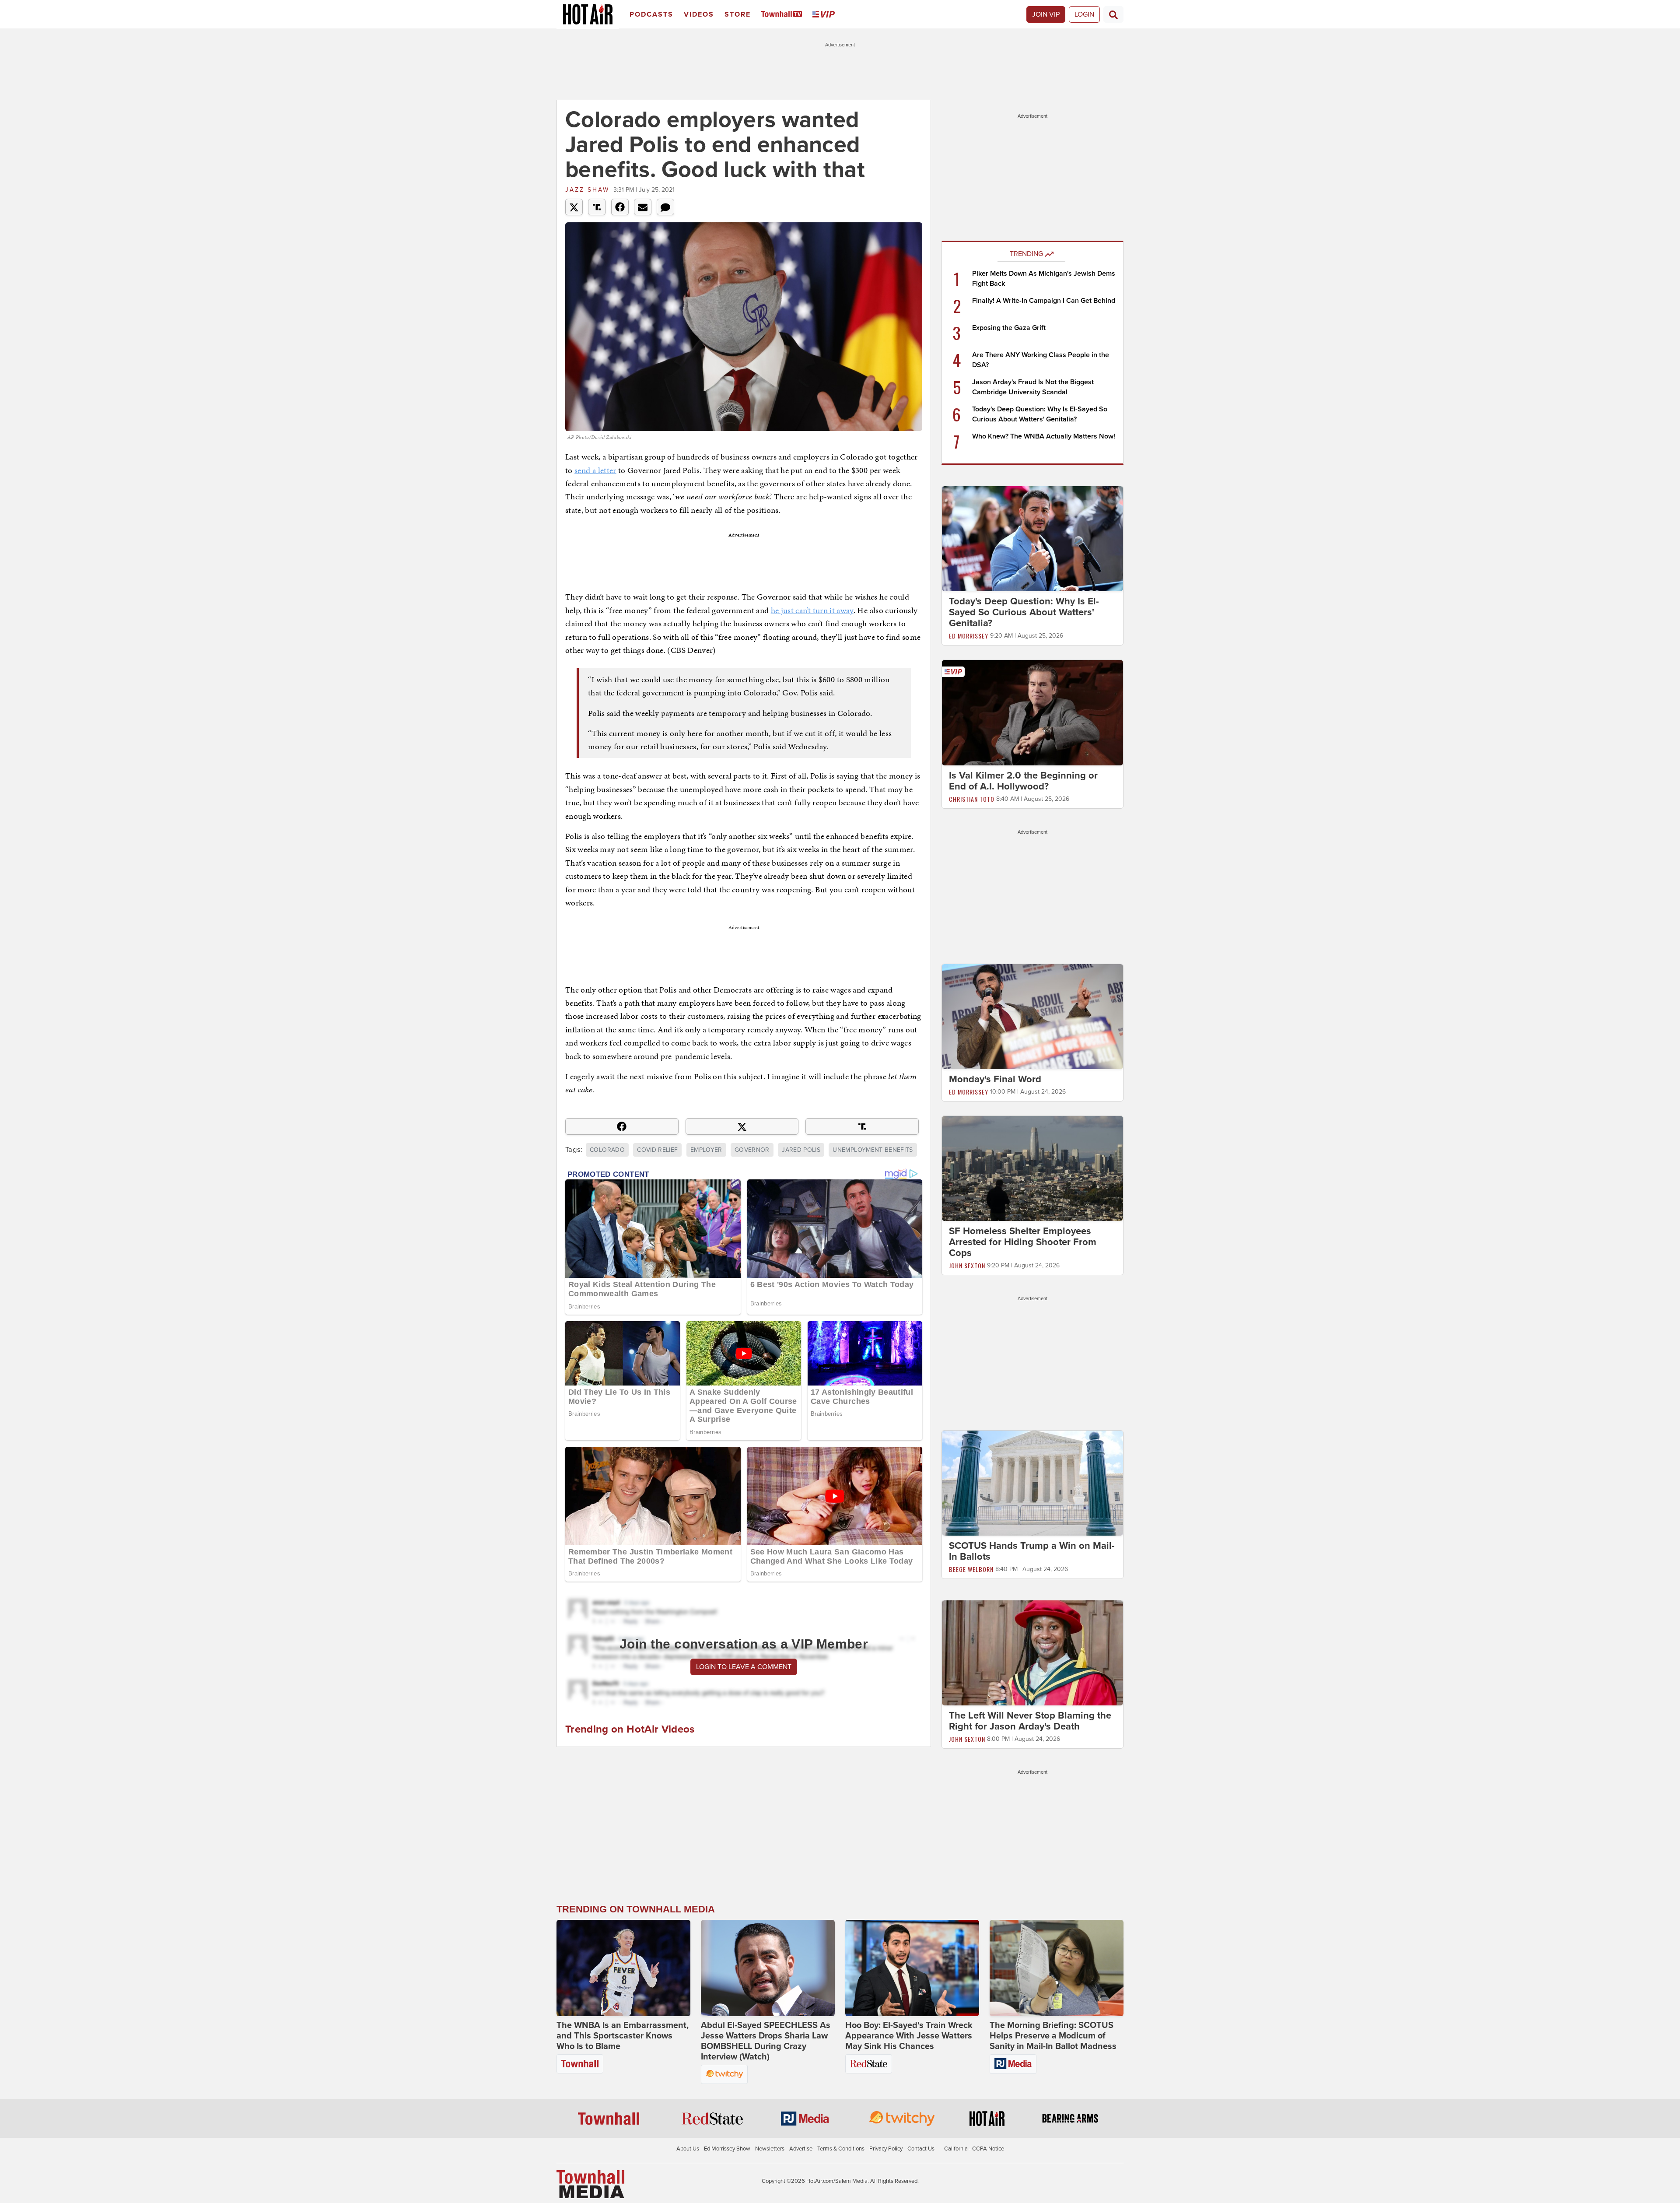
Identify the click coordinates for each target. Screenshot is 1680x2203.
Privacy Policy (886, 2149)
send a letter (595, 470)
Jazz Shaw (587, 190)
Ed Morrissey (969, 636)
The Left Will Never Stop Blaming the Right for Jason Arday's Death (1030, 1721)
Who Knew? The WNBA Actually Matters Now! (1044, 436)
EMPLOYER (706, 1150)
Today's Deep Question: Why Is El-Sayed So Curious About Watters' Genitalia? (1024, 612)
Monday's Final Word (995, 1079)
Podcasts (651, 14)
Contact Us (921, 2149)
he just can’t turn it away (812, 610)
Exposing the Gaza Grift (1009, 328)
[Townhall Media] (590, 2184)
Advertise (801, 2149)
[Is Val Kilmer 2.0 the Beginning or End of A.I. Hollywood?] (1032, 712)
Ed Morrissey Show (727, 2149)
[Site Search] (1113, 14)
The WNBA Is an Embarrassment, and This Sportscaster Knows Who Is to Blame (623, 2036)
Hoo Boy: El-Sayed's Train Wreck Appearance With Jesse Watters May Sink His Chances (909, 2036)
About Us (688, 2149)
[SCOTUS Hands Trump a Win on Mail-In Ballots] (1032, 1483)
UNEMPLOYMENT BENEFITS (873, 1150)
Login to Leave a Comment (744, 1667)
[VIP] (825, 15)
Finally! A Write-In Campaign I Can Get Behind (1044, 301)
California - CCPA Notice (974, 2149)
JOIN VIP (1046, 14)
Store (738, 14)
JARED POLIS (801, 1150)
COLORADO (607, 1150)
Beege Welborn (971, 1569)
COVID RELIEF (657, 1150)
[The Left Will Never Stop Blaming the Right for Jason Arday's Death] (1032, 1652)
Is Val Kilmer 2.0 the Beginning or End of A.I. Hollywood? (1023, 781)
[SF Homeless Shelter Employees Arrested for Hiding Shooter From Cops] (1032, 1168)
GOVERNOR (752, 1150)
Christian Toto (972, 799)
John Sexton (967, 1265)
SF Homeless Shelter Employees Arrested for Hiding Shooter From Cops (1023, 1242)
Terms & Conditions (841, 2149)
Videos (699, 14)
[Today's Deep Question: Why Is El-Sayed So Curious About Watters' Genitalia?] (1032, 538)
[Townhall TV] (783, 15)
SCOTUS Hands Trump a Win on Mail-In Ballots (1032, 1551)
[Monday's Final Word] (1032, 1016)
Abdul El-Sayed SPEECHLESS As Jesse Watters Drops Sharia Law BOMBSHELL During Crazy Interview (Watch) (766, 2041)
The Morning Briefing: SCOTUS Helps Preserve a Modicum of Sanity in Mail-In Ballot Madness (1053, 2036)
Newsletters (770, 2149)
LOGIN (1084, 14)
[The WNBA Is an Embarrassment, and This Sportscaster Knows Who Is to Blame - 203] (623, 1968)
